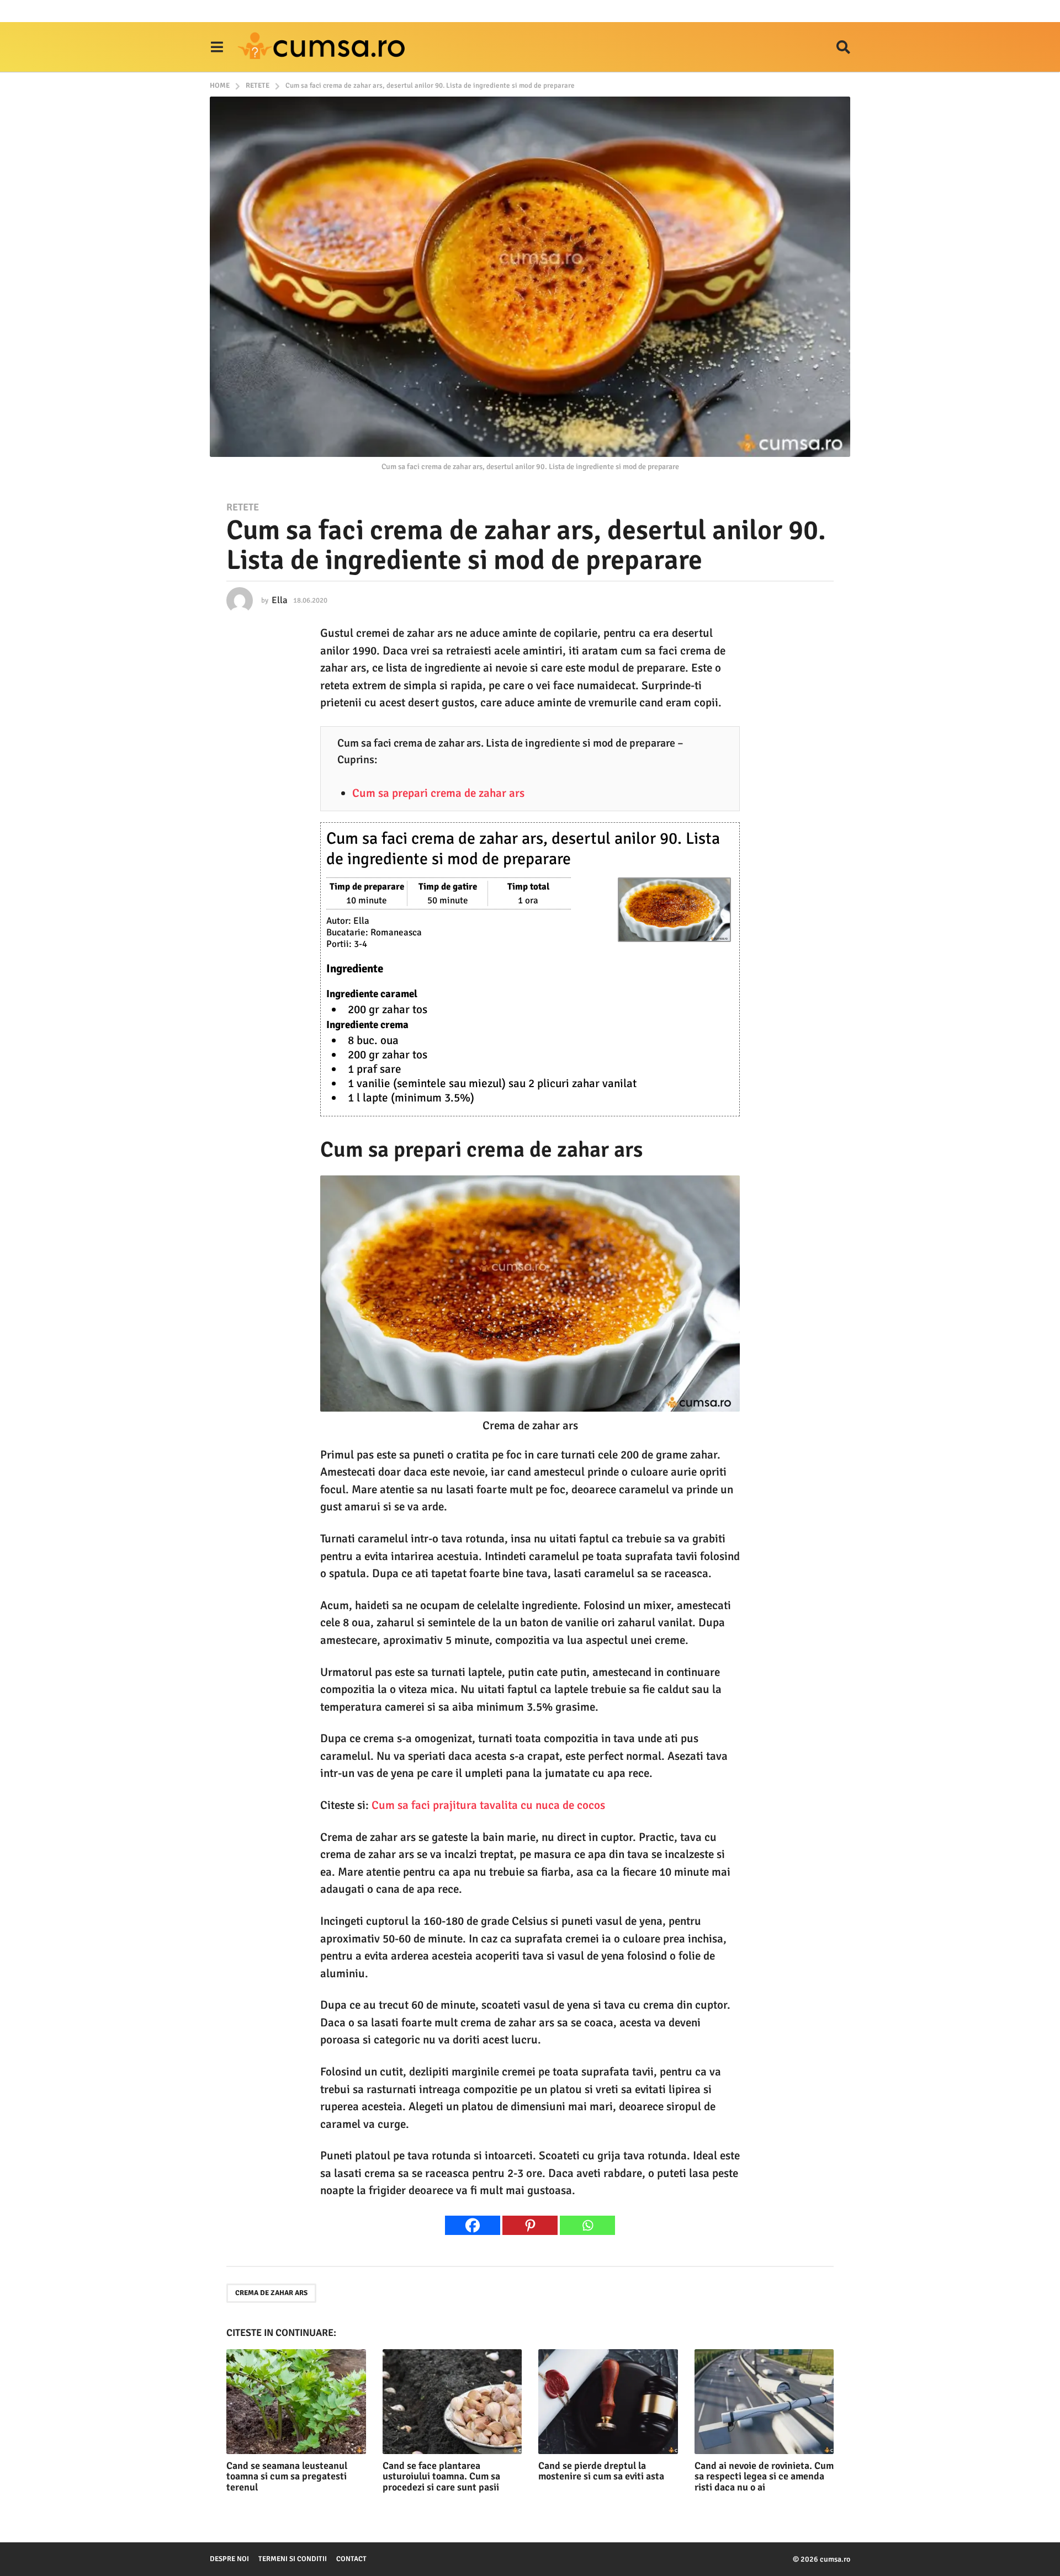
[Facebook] (473, 2225)
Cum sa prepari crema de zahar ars (438, 793)
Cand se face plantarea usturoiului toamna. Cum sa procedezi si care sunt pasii (441, 2477)
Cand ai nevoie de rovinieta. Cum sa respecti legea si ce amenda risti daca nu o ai (764, 2477)
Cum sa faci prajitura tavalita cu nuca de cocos (488, 1805)
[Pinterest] (530, 2225)
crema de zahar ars (271, 2293)
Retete (243, 507)
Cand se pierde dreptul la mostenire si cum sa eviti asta (601, 2471)
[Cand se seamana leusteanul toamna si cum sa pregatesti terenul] (296, 2401)
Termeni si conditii (293, 2559)
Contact (351, 2559)
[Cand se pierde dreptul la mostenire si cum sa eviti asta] (608, 2401)
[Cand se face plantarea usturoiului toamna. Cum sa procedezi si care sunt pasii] (452, 2401)
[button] (217, 47)
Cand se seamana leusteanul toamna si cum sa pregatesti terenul (287, 2477)
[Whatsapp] (587, 2225)
